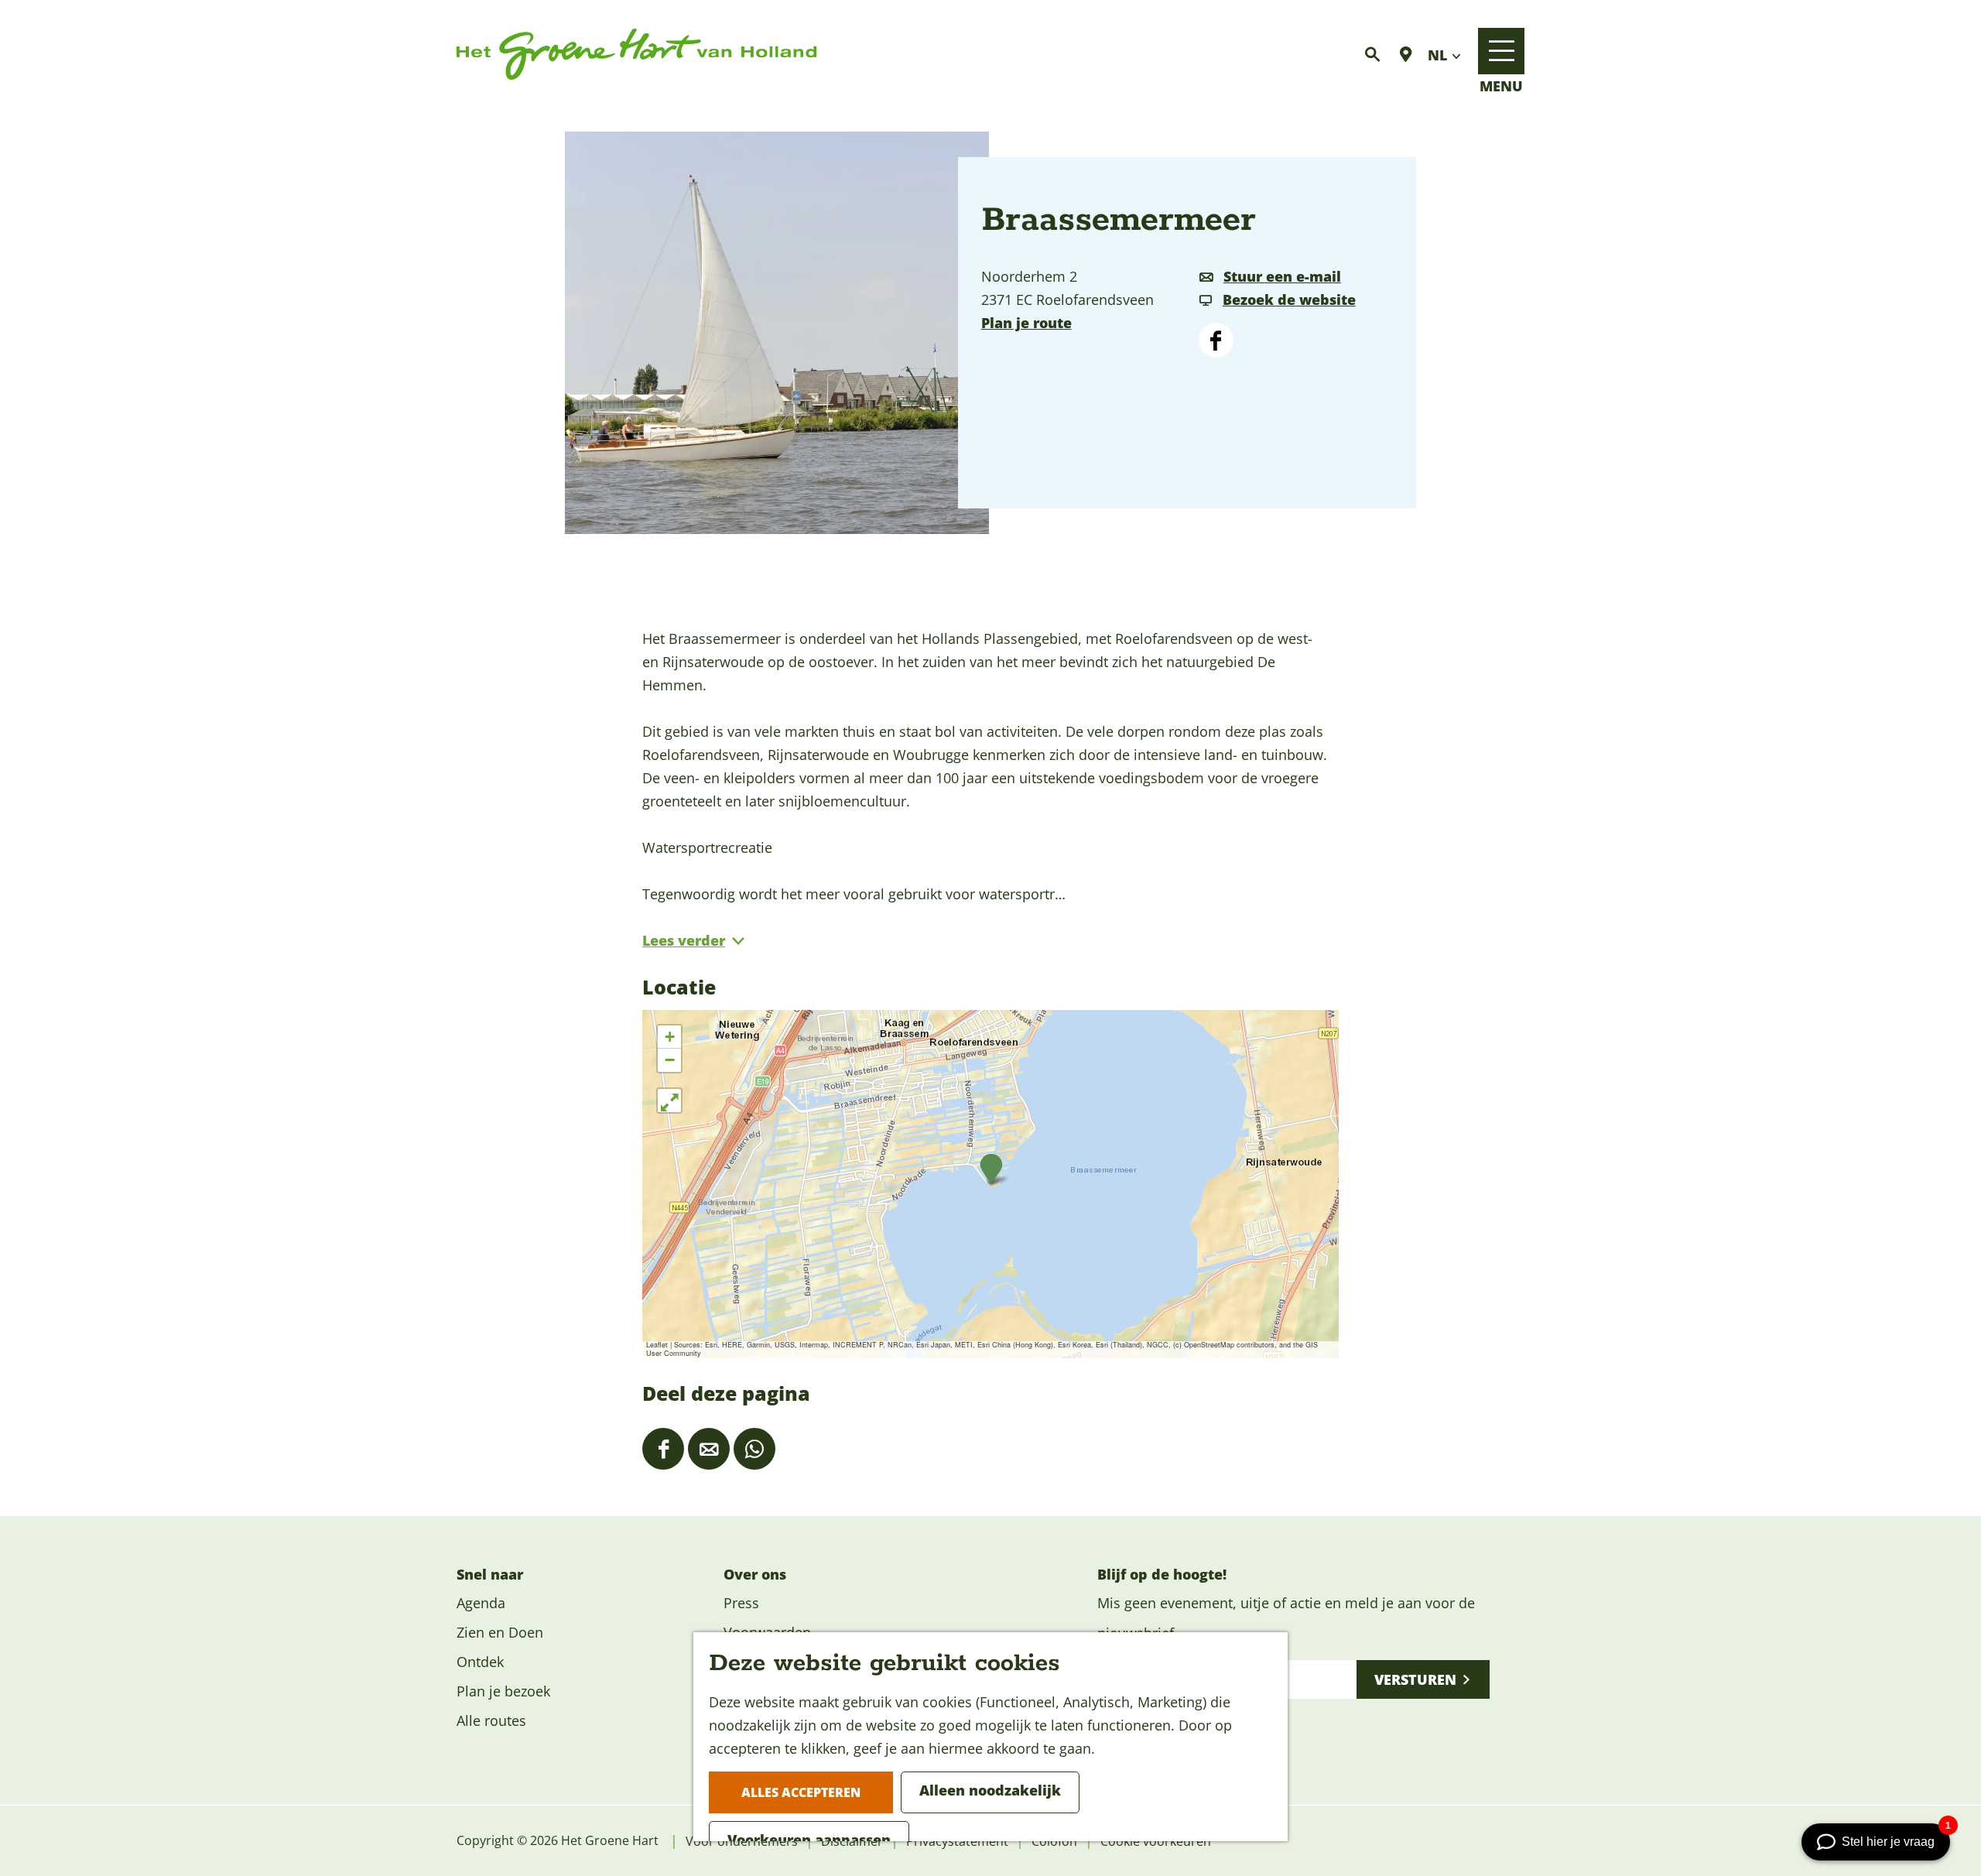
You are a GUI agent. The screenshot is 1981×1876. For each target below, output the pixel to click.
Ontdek (480, 1662)
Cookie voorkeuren (1156, 1841)
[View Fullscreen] (669, 1101)
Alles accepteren (801, 1792)
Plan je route (1026, 323)
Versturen (1415, 1679)
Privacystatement (957, 1841)
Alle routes (491, 1720)
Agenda (481, 1603)
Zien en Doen (500, 1632)
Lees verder (684, 940)
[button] (991, 1169)
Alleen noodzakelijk (990, 1790)
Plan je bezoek (503, 1691)
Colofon (1054, 1841)
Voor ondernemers (742, 1841)
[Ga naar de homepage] (636, 55)
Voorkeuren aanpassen (809, 1840)
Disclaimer (852, 1841)
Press (741, 1603)
